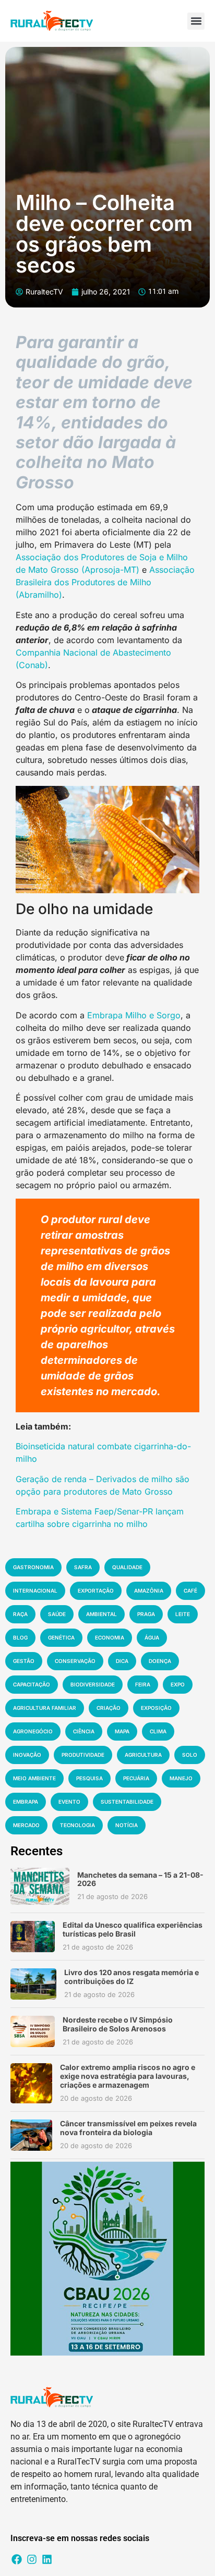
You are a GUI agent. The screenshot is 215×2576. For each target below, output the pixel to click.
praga (146, 1614)
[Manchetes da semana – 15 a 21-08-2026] (40, 1886)
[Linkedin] (47, 2559)
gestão (24, 1661)
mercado (26, 1825)
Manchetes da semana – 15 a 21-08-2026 (140, 1879)
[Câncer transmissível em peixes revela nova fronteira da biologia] (31, 2135)
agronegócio (33, 1731)
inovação (27, 1755)
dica (122, 1661)
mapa (122, 1731)
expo (178, 1684)
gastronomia (33, 1567)
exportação (96, 1591)
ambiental (101, 1614)
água (152, 1637)
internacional (35, 1591)
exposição (156, 1708)
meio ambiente (34, 1778)
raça (20, 1614)
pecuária (136, 1778)
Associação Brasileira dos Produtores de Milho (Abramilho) (105, 582)
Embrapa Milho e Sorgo (133, 1015)
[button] (196, 21)
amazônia (149, 1591)
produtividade (83, 1755)
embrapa (26, 1802)
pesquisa (89, 1778)
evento (69, 1802)
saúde (57, 1614)
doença (160, 1661)
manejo (181, 1778)
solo (190, 1755)
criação (109, 1708)
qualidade (127, 1567)
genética (61, 1637)
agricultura (143, 1755)
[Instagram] (32, 2559)
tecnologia (77, 1825)
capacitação (32, 1684)
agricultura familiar (45, 1708)
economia (110, 1637)
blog (20, 1637)
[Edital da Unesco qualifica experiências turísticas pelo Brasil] (33, 1937)
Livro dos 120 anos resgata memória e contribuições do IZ (132, 1977)
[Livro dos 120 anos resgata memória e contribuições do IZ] (33, 1984)
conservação (75, 1661)
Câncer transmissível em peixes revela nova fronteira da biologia (128, 2128)
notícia (127, 1825)
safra (83, 1567)
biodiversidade (93, 1684)
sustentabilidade (127, 1802)
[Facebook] (17, 2559)
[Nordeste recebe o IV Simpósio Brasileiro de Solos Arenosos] (33, 2031)
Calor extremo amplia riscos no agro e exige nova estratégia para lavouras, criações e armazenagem (128, 2076)
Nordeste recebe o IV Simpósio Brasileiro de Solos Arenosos (118, 2024)
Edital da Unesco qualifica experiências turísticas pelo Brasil (133, 1929)
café (190, 1591)
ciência (84, 1731)
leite (183, 1614)
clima (158, 1731)
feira (143, 1684)
